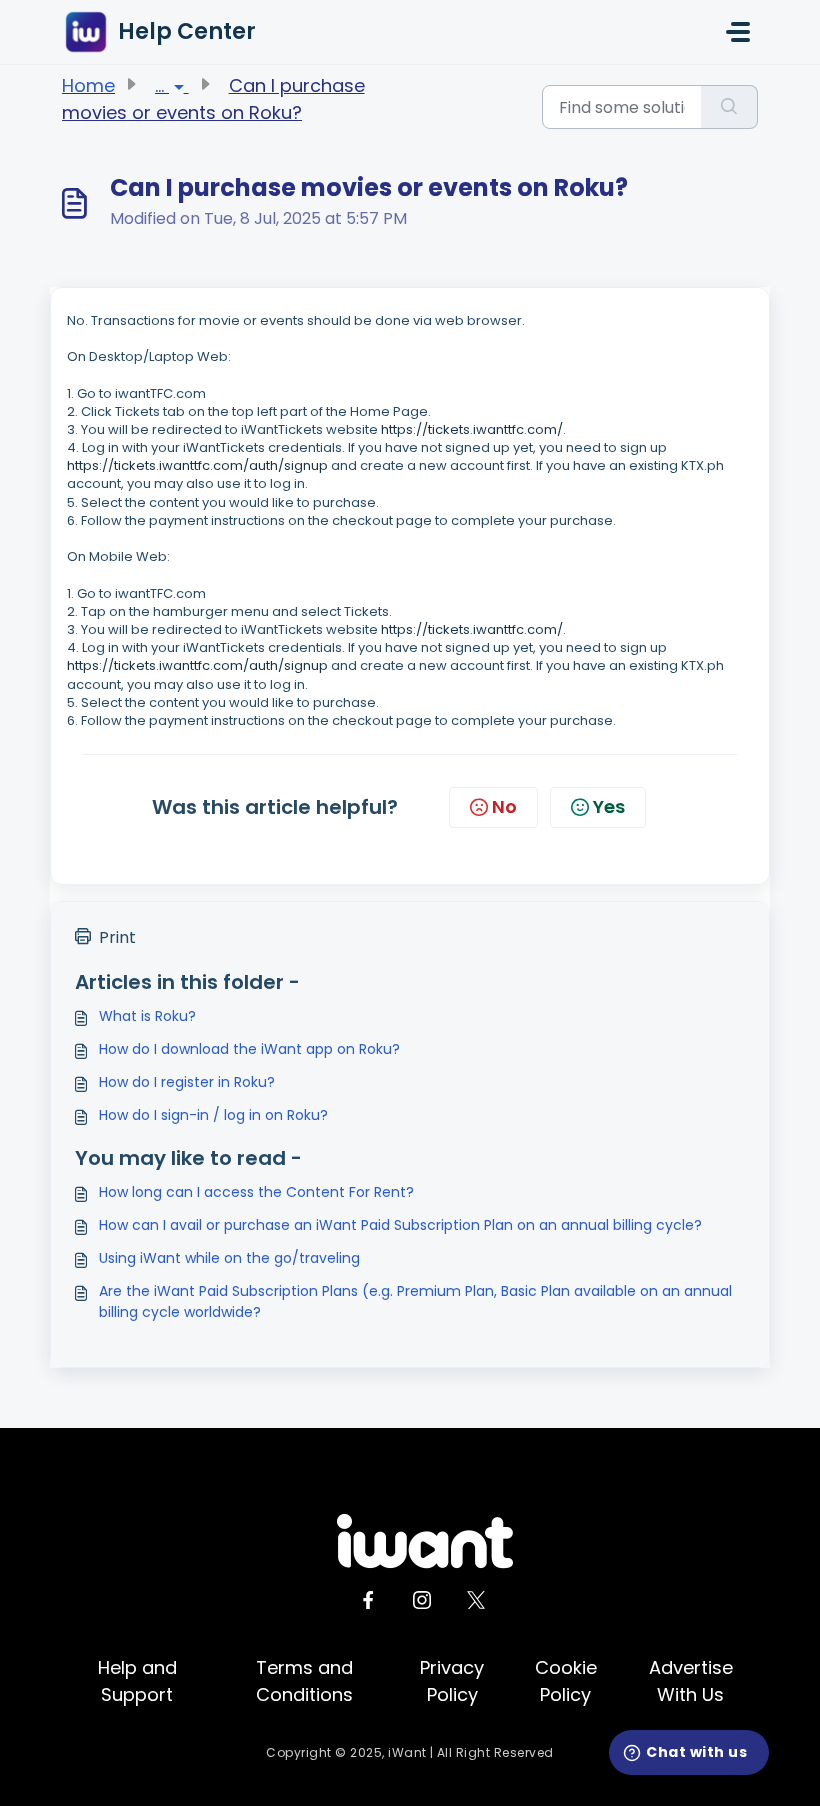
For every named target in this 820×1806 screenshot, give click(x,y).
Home (88, 85)
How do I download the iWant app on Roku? (249, 1049)
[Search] (729, 107)
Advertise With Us (691, 1681)
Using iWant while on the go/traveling (229, 1258)
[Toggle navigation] (738, 32)
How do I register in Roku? (187, 1082)
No (504, 806)
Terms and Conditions (304, 1681)
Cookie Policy (566, 1681)
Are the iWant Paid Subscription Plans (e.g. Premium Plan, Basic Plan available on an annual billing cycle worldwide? (415, 1301)
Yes (609, 806)
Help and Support (137, 1681)
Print (117, 937)
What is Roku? (147, 1016)
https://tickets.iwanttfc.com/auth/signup (197, 465)
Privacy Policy (452, 1681)
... (162, 85)
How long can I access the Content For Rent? (256, 1192)
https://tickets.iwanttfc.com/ (472, 429)
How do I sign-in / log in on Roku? (213, 1115)
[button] (689, 1752)
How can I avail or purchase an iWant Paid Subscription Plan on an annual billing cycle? (400, 1225)
